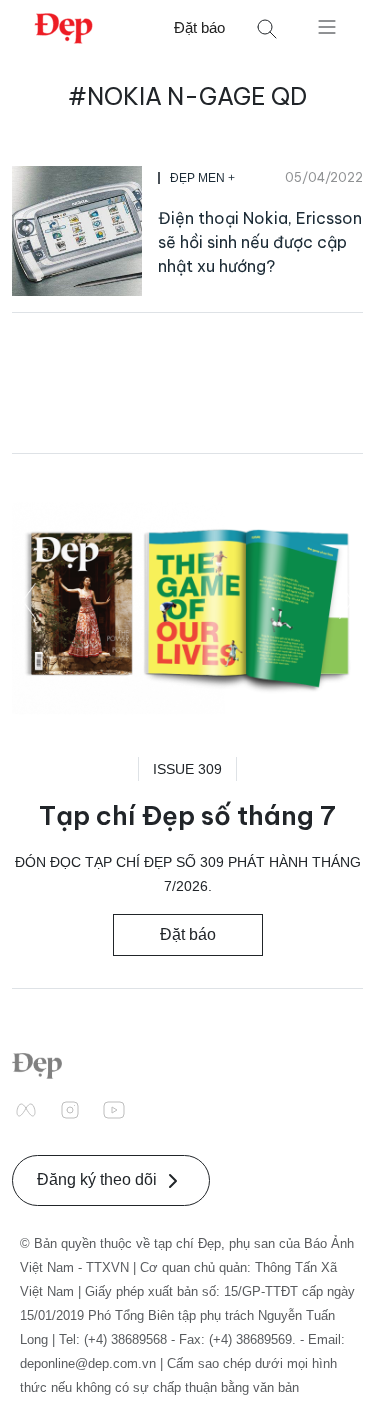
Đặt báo (199, 27)
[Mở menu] (327, 26)
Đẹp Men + (202, 178)
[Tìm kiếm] (267, 28)
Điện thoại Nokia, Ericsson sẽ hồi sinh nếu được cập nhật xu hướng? (260, 242)
